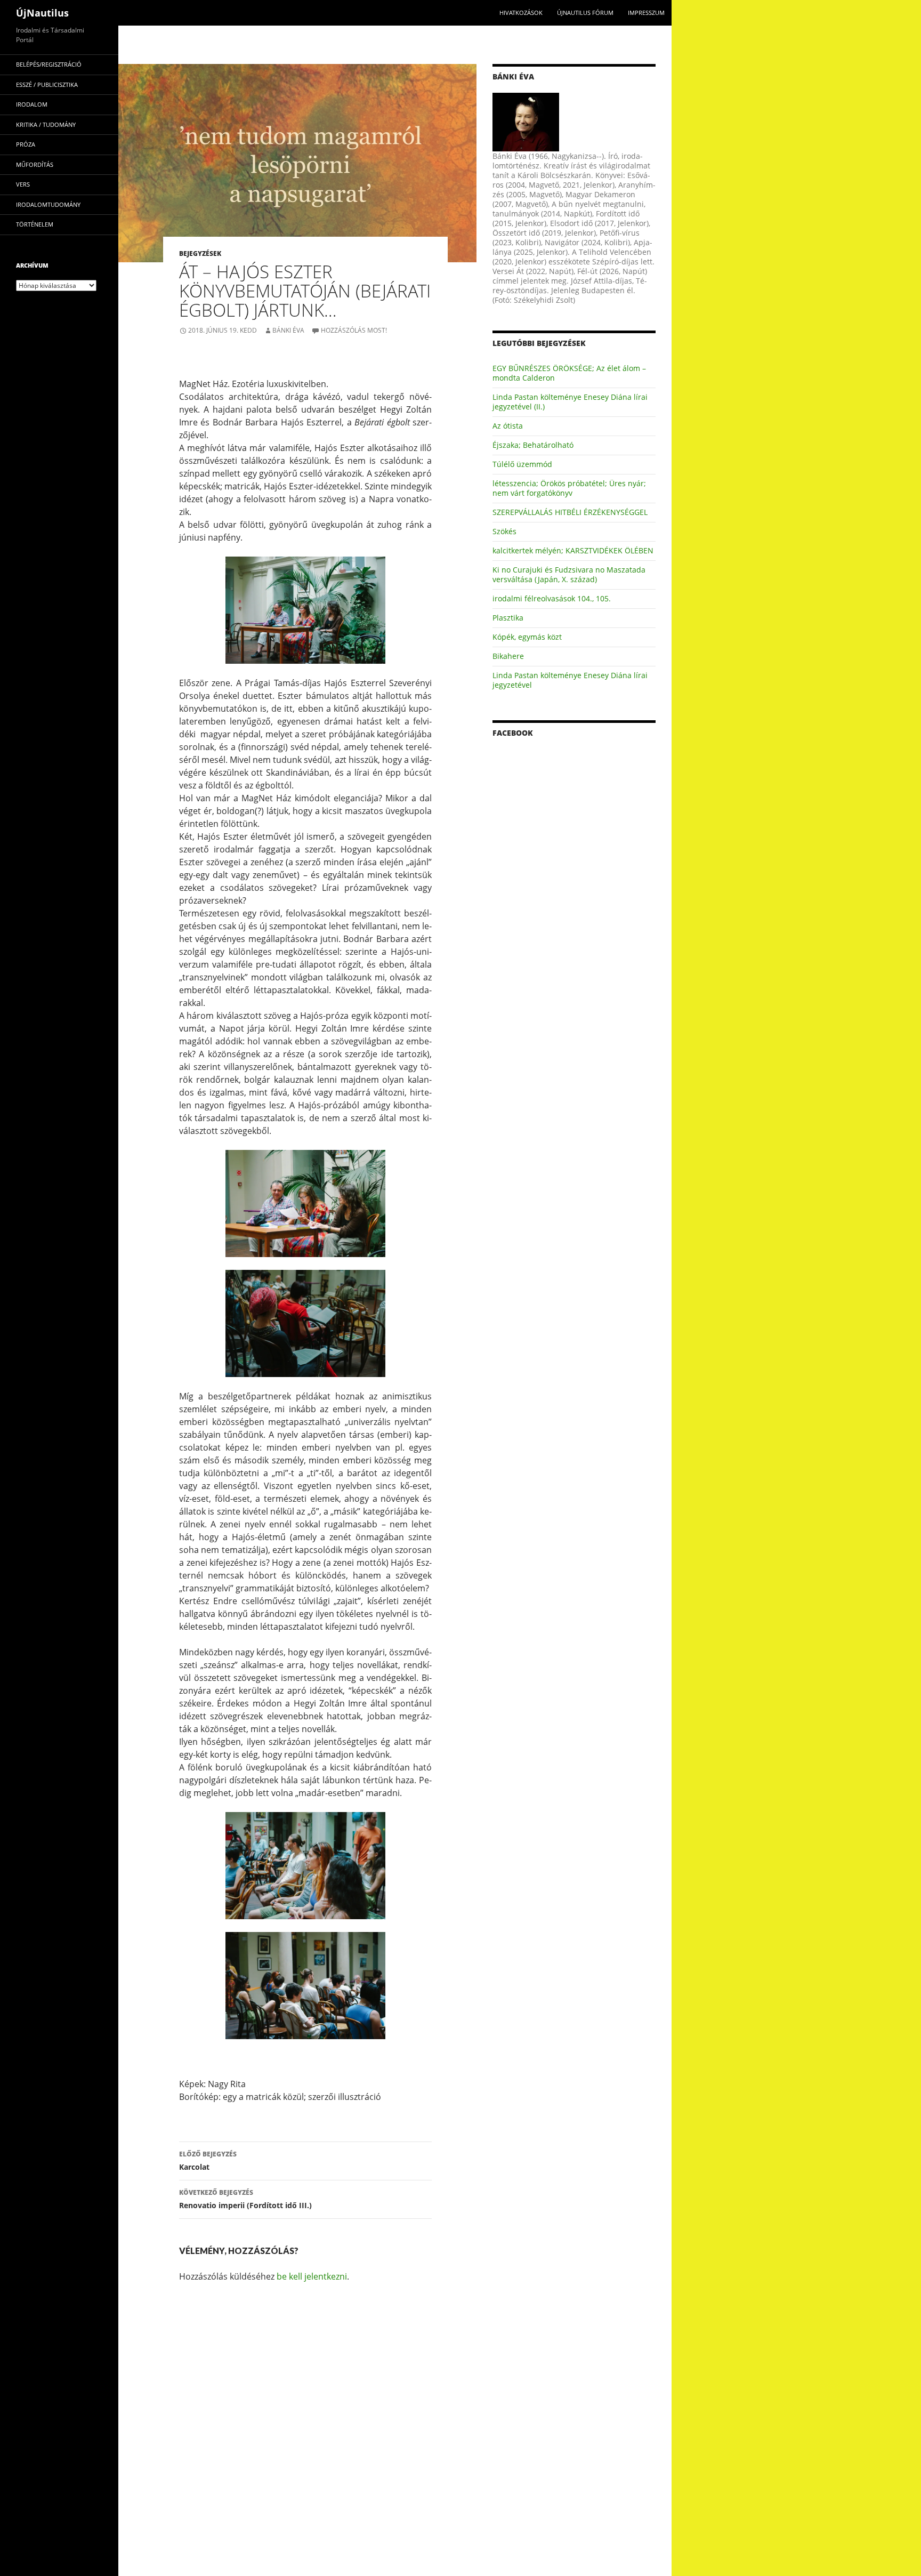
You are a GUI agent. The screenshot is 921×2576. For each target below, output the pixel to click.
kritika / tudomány (46, 124)
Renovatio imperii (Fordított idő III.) (245, 2199)
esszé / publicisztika (47, 84)
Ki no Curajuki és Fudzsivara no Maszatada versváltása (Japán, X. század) (569, 574)
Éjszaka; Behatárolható (533, 445)
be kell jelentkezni (312, 2276)
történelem (35, 224)
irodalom (32, 104)
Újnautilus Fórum (585, 13)
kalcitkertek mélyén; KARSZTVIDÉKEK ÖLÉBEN (573, 550)
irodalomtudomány (48, 204)
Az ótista (508, 426)
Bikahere (508, 656)
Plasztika (508, 618)
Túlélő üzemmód (522, 464)
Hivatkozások (521, 13)
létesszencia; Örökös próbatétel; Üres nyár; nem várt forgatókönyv (569, 488)
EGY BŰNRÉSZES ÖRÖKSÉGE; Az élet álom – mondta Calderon (569, 373)
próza (26, 144)
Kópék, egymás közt (527, 637)
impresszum (646, 13)
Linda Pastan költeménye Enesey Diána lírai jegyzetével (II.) (570, 402)
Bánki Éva (288, 330)
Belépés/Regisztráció (49, 64)
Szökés (504, 531)
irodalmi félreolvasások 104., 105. (552, 598)
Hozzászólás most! (354, 330)
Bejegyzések (200, 253)
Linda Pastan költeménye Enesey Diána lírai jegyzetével (570, 680)
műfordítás (35, 164)
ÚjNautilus (42, 13)
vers (23, 184)
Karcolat (208, 2161)
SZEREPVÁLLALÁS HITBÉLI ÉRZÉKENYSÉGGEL (570, 512)
